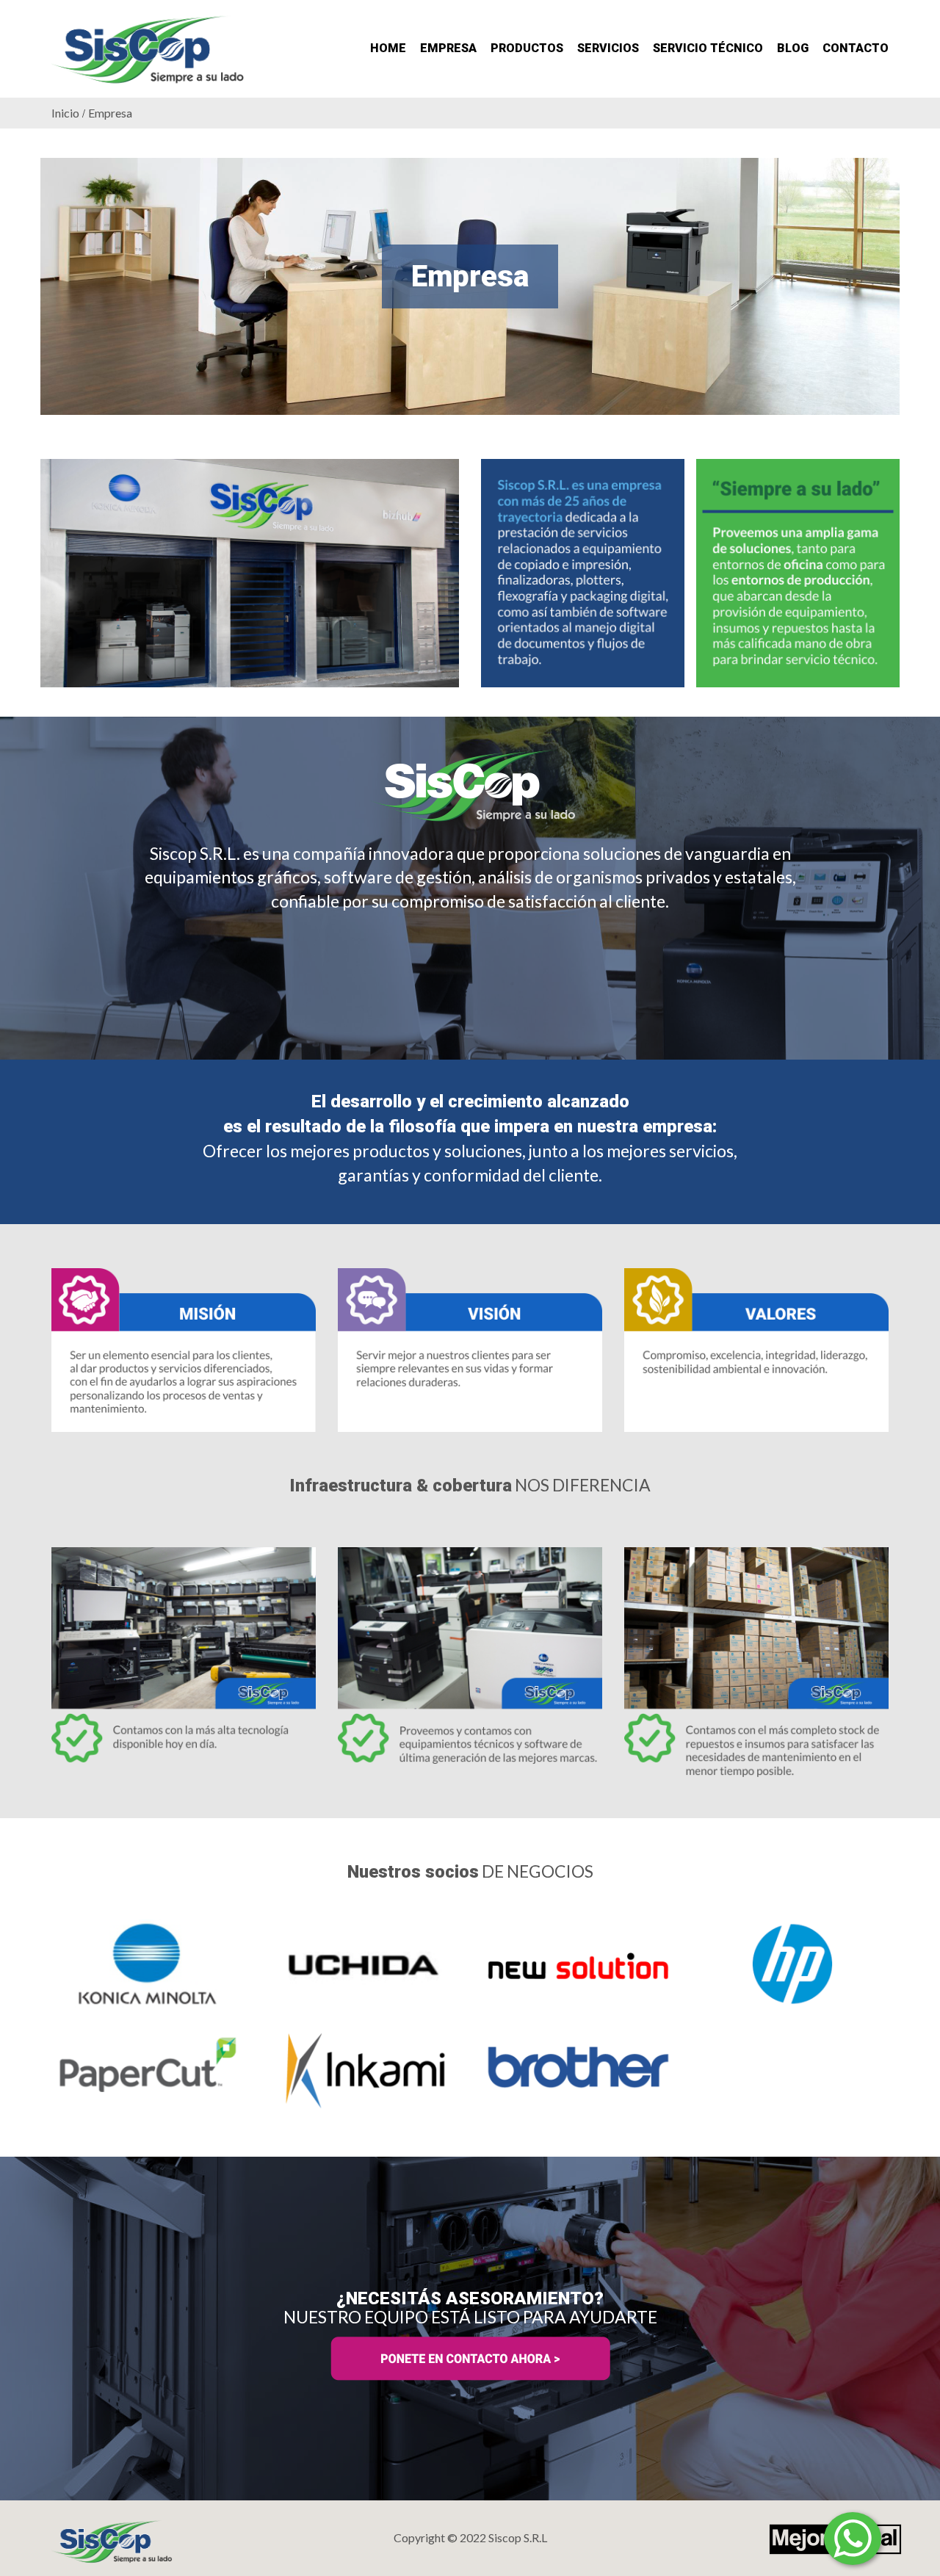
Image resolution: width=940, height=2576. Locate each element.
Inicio (65, 113)
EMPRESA (448, 48)
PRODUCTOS (527, 48)
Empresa (110, 113)
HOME (388, 48)
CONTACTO (856, 48)
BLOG (793, 48)
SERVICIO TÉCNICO (708, 48)
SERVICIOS (608, 48)
